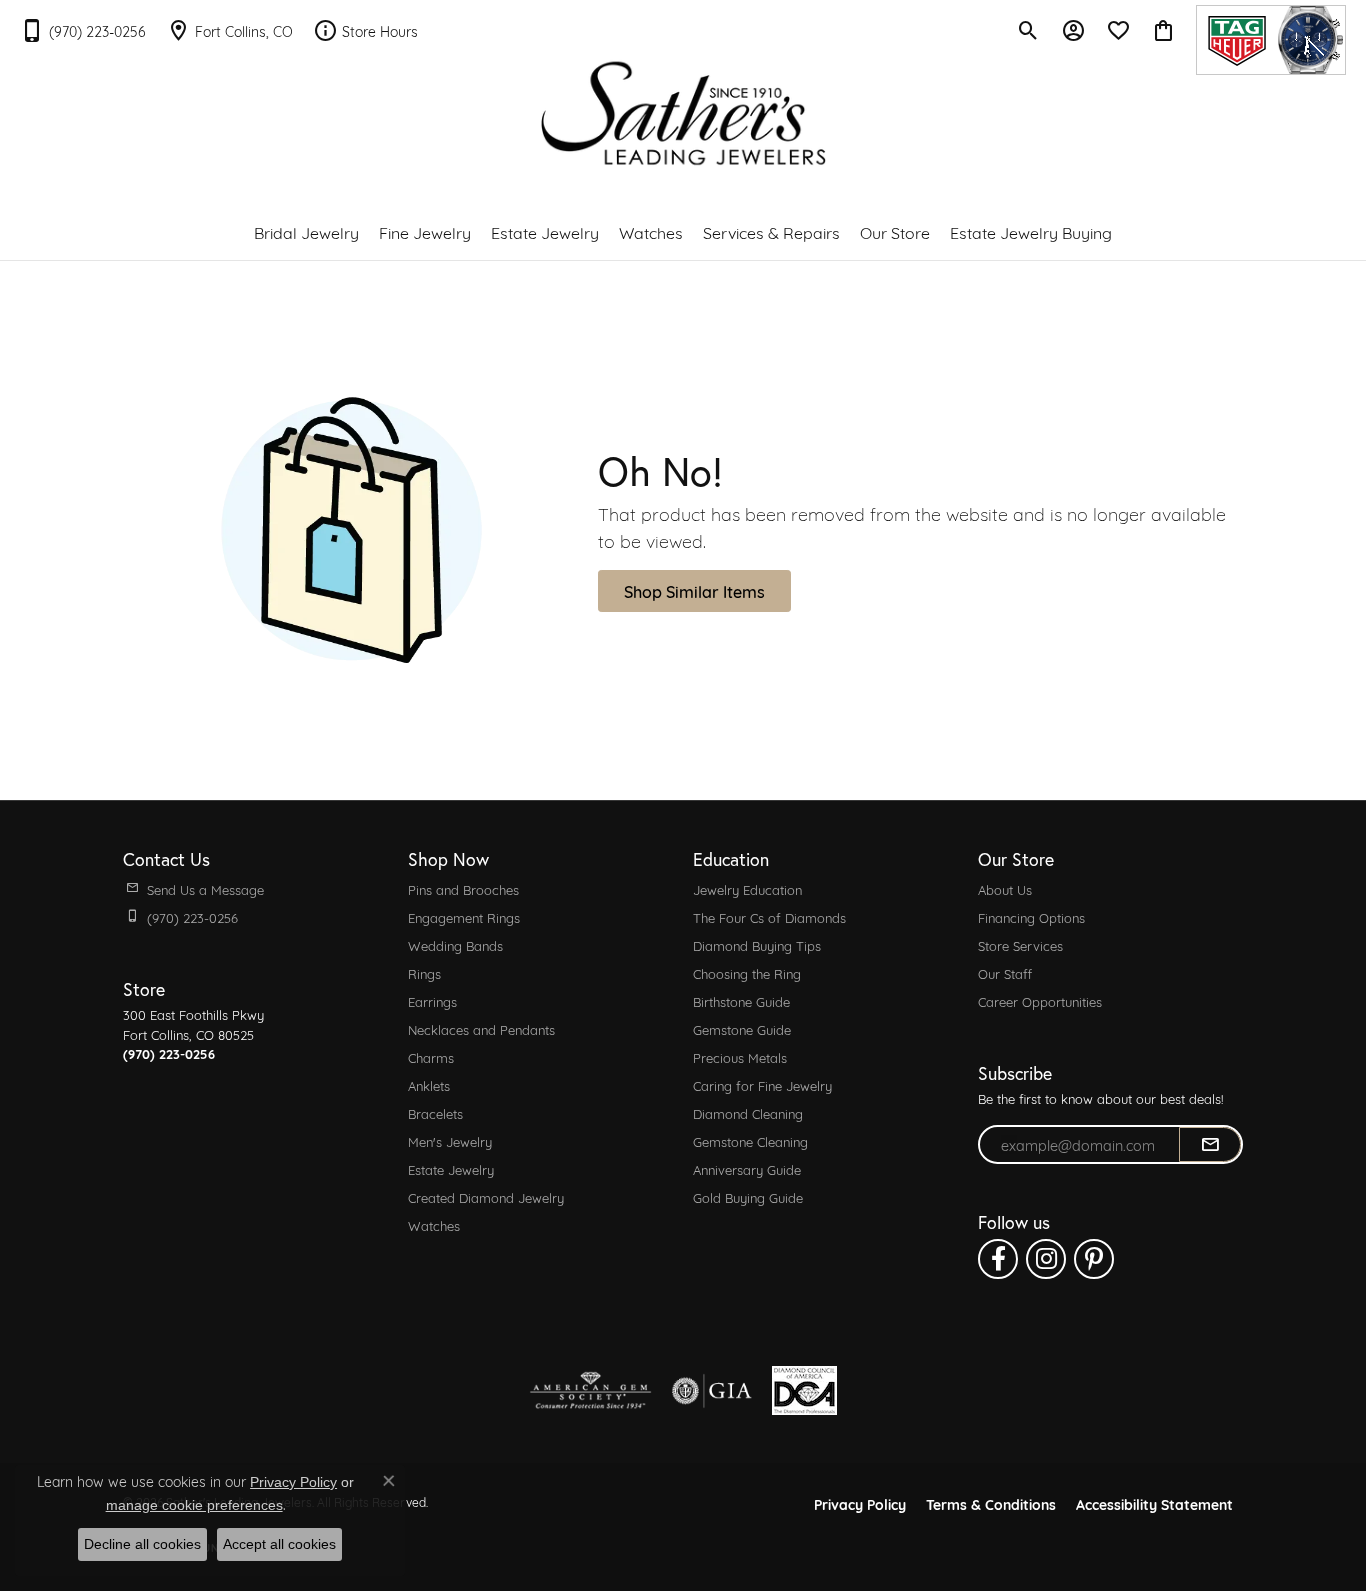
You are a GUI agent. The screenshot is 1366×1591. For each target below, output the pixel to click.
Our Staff (1005, 973)
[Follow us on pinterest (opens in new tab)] (1094, 1259)
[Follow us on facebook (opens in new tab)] (998, 1259)
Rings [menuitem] (424, 973)
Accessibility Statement (1154, 1503)
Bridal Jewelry (306, 231)
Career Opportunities (1040, 1001)
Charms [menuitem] (431, 1057)
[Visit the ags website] (590, 1391)
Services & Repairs (771, 231)
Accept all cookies (279, 1544)
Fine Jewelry (425, 231)
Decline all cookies (142, 1544)
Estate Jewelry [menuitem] (451, 1169)
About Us (1005, 889)
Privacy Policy (860, 1503)
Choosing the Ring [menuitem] (747, 973)
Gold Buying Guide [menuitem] (748, 1197)
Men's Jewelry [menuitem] (450, 1141)
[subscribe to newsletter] (1210, 1145)
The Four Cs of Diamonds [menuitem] (769, 917)
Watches (651, 231)
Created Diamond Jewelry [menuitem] (486, 1197)
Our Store (895, 231)
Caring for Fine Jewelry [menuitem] (762, 1085)
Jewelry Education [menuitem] (747, 889)
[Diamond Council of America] (804, 1390)
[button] (1028, 30)
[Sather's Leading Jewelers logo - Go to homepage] (683, 113)
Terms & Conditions (991, 1503)
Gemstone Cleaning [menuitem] (750, 1141)
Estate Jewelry (545, 231)
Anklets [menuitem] (429, 1085)
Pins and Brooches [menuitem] (463, 889)
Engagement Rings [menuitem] (464, 917)
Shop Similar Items (694, 590)
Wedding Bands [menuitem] (455, 945)
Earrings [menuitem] (432, 1001)
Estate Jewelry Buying (1031, 231)
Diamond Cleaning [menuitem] (748, 1113)
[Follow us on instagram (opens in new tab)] (1046, 1259)
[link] (83, 30)
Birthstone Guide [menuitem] (741, 1001)
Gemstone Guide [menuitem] (742, 1029)
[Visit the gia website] (712, 1391)
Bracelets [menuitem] (435, 1113)
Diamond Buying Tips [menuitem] (757, 945)
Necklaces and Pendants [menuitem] (481, 1029)
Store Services (1020, 945)
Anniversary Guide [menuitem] (747, 1169)
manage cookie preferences (194, 1505)
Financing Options (1031, 917)
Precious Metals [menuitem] (740, 1057)
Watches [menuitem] (434, 1225)
